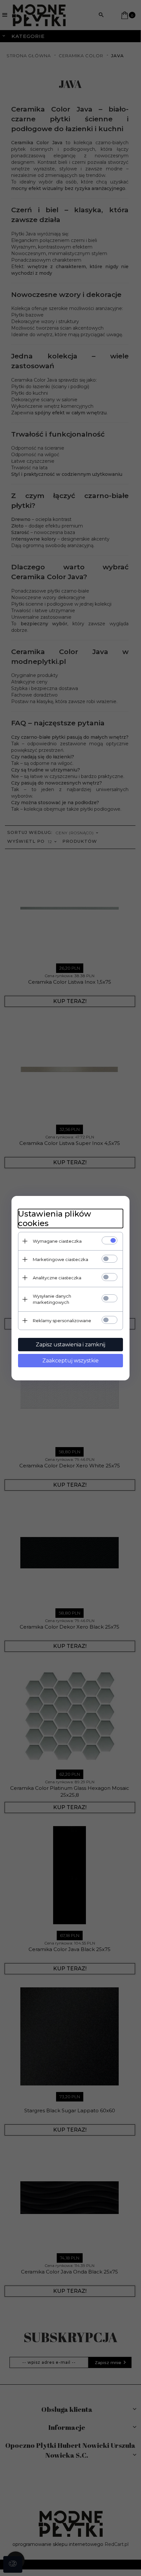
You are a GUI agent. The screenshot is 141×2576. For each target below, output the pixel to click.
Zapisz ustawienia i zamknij (70, 1345)
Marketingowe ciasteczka (60, 1259)
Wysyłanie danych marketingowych (52, 1299)
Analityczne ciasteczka (57, 1278)
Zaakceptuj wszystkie (70, 1361)
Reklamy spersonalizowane (62, 1321)
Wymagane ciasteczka (57, 1241)
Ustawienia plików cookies (55, 1219)
